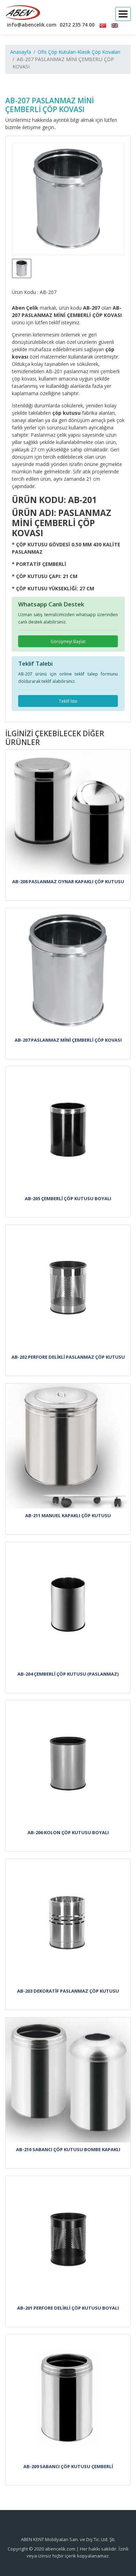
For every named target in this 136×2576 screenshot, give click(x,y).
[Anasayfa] (23, 13)
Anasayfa (21, 52)
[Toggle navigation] (123, 14)
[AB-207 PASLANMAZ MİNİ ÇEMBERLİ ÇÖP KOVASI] (68, 199)
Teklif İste (68, 701)
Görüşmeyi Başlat (68, 641)
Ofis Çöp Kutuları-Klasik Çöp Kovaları (79, 52)
